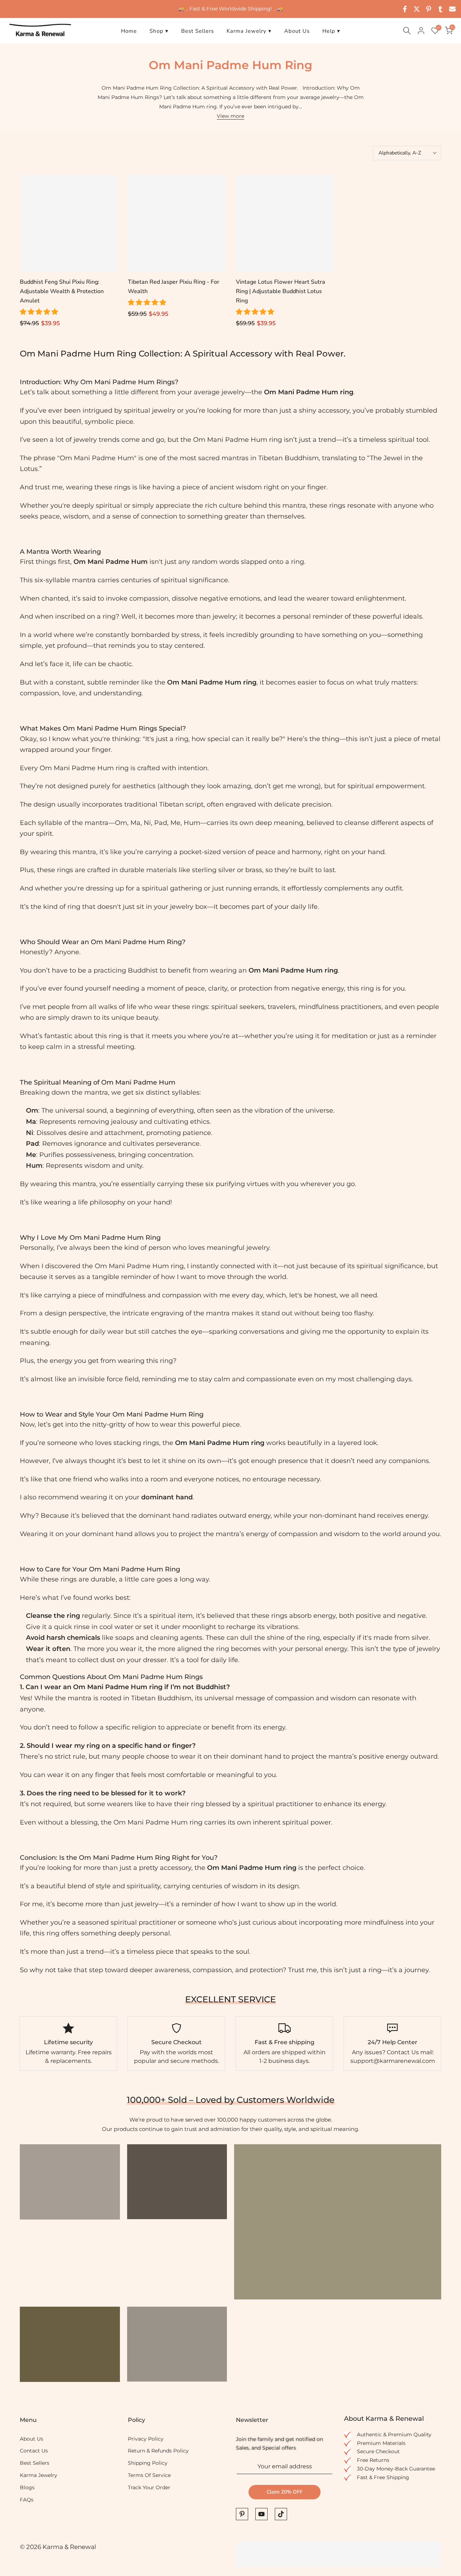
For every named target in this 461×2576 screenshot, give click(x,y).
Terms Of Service (149, 2475)
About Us (297, 31)
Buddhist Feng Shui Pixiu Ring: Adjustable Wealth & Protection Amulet (62, 291)
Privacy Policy (146, 2439)
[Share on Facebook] (405, 9)
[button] (40, 312)
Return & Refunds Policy (158, 2451)
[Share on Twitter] (417, 9)
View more (230, 116)
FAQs (27, 2500)
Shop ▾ (159, 31)
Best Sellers (198, 31)
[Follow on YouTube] (261, 2514)
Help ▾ (331, 31)
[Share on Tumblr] (440, 9)
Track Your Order (149, 2487)
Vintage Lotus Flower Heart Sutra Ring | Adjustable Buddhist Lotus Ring (281, 291)
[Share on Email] (452, 9)
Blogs (27, 2487)
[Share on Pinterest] (429, 9)
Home (129, 31)
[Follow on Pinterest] (242, 2514)
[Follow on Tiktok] (281, 2514)
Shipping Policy (148, 2463)
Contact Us (34, 2451)
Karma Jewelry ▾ (249, 31)
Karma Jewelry (39, 2475)
